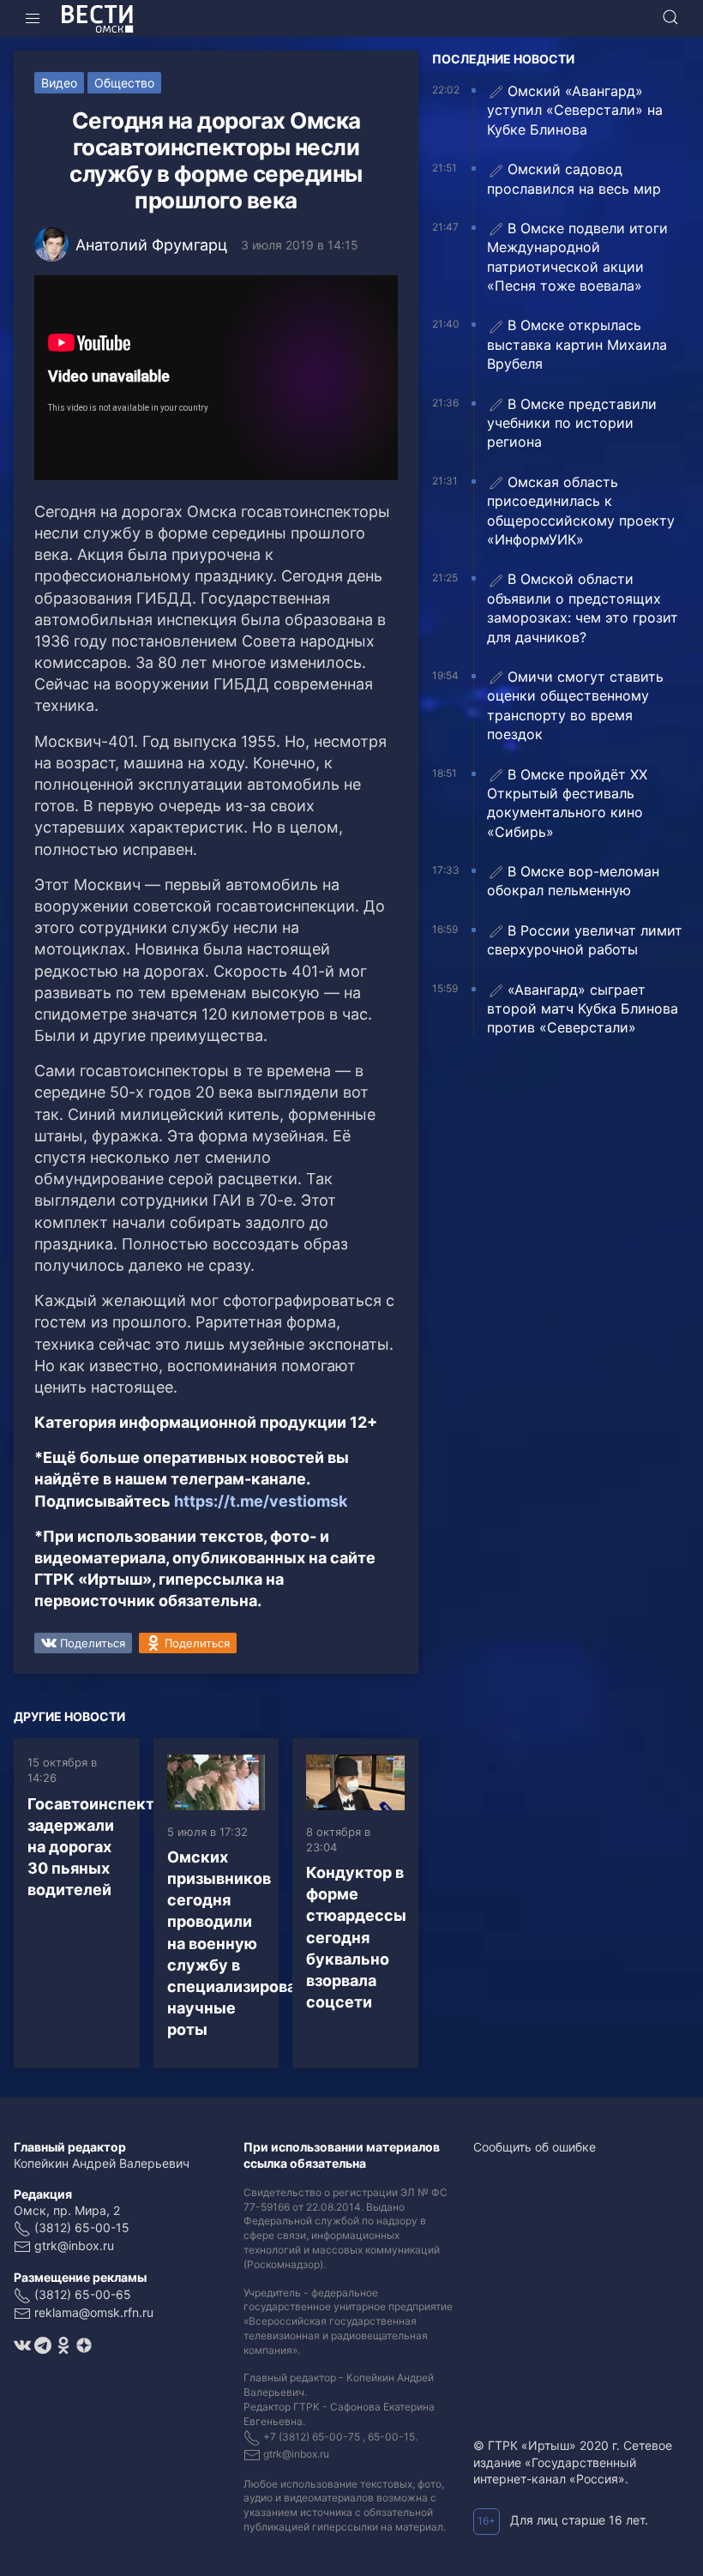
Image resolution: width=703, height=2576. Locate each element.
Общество (124, 83)
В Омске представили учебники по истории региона (572, 423)
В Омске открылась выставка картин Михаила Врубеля (577, 344)
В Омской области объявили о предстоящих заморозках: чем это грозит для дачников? (583, 608)
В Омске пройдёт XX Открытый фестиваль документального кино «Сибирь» (567, 803)
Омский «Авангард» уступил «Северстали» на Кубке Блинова (575, 110)
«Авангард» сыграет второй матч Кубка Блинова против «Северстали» (583, 1009)
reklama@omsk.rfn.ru (94, 2312)
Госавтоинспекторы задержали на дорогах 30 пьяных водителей (107, 1847)
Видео (59, 83)
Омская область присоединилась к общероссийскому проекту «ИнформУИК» (581, 511)
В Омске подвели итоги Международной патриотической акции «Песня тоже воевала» (577, 257)
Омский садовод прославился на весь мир (574, 178)
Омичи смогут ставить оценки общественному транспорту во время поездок (575, 705)
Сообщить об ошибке (535, 2147)
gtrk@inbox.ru (74, 2245)
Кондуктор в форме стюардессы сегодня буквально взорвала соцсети (356, 1937)
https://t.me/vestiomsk (261, 1501)
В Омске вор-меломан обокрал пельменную (573, 881)
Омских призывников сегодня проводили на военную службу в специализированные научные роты (252, 1944)
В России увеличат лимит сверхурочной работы (585, 940)
